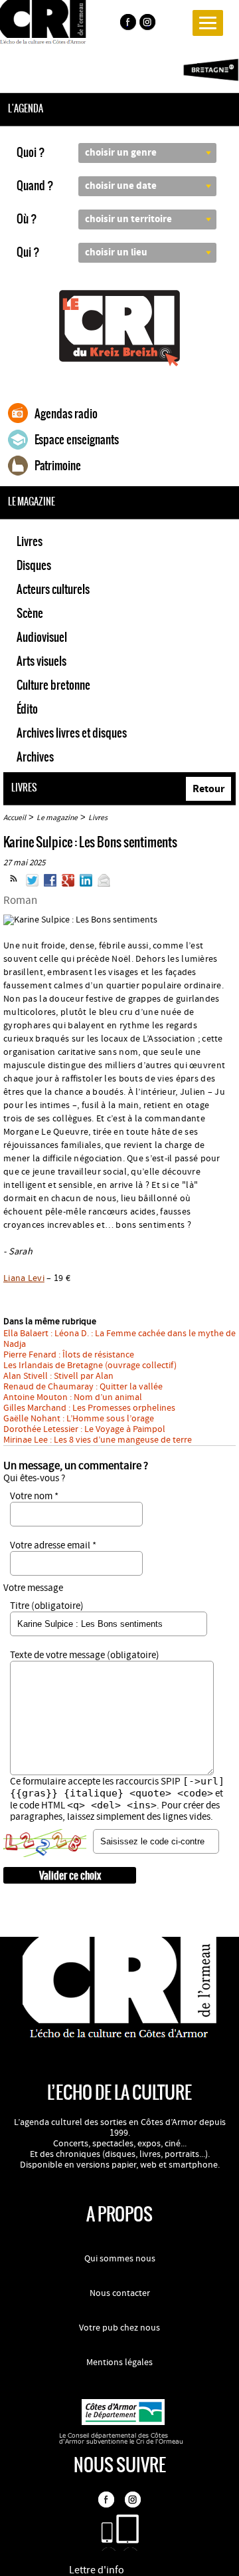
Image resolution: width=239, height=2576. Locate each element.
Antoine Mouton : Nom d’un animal (73, 1397)
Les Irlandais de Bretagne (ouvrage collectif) (90, 1365)
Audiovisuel (42, 637)
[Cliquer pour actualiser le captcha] (45, 1843)
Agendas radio (66, 414)
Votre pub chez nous (119, 2328)
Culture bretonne (53, 685)
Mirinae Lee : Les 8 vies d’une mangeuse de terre (98, 1440)
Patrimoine (58, 466)
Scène (30, 613)
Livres (30, 541)
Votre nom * (34, 1496)
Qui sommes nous (120, 2259)
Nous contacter (120, 2293)
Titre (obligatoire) (47, 1606)
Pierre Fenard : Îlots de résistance (69, 1355)
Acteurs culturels (53, 589)
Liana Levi (24, 1278)
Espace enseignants (77, 440)
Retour (208, 789)
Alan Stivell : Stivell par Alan (58, 1376)
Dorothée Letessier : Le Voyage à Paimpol (84, 1429)
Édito (27, 709)
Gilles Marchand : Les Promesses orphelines (89, 1408)
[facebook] (127, 24)
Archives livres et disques (72, 733)
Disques (34, 565)
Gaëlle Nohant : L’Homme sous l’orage (79, 1419)
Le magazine (57, 818)
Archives (35, 757)
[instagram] (149, 24)
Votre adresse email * (53, 1545)
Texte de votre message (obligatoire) (85, 1655)
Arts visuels (41, 661)
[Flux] (14, 884)
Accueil (15, 818)
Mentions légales (119, 2362)
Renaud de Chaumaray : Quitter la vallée (83, 1387)
